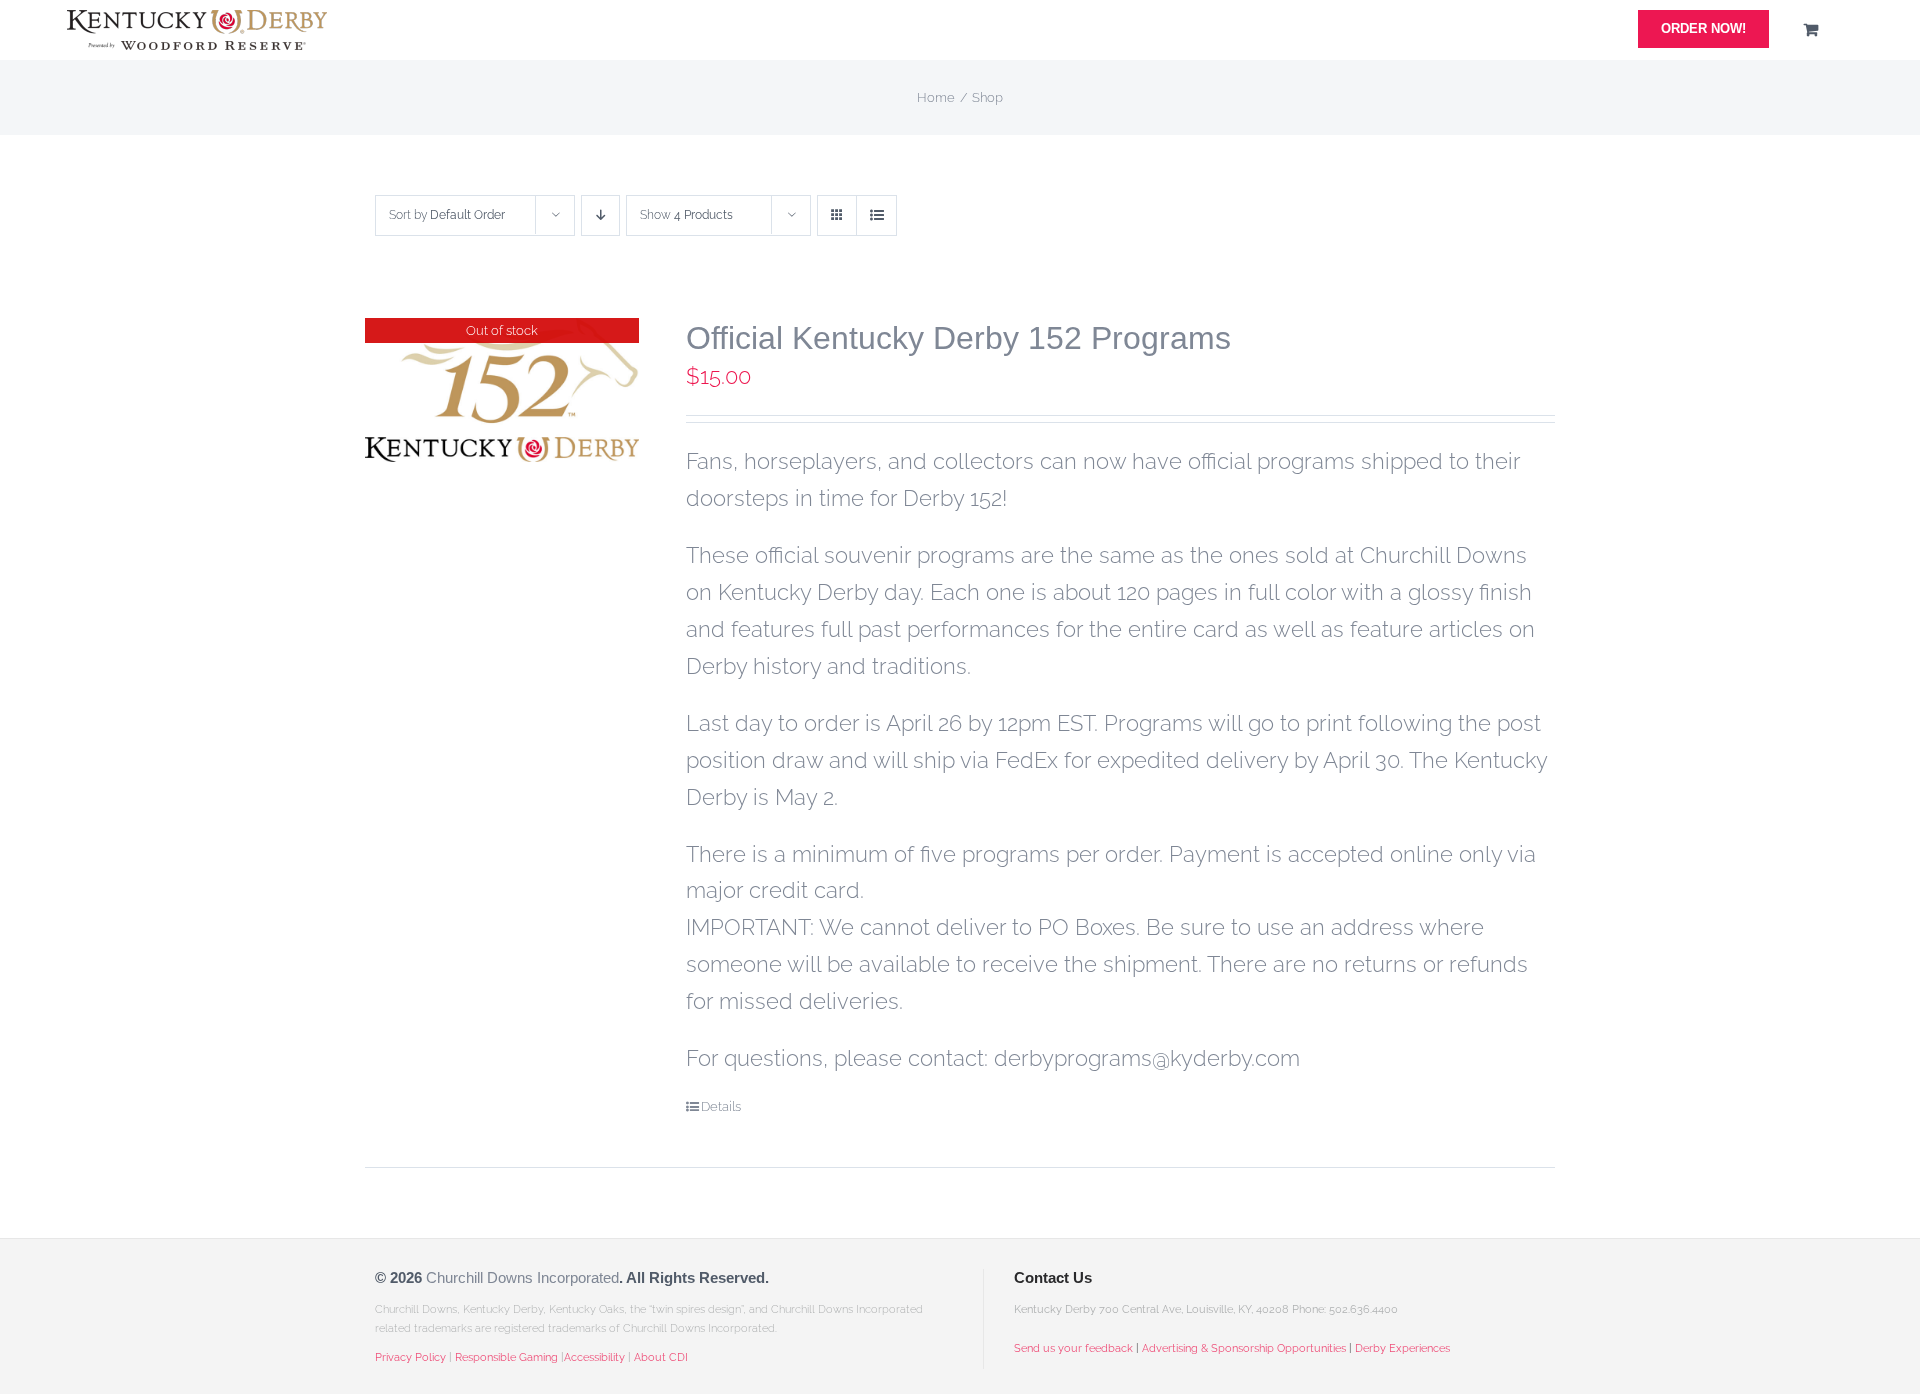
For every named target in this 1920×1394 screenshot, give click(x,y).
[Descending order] (600, 215)
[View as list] (876, 215)
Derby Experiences (1402, 1348)
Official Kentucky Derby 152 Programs (958, 338)
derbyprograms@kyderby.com (1147, 1058)
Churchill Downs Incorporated (522, 1277)
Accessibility (594, 1357)
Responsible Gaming (506, 1357)
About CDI (661, 1357)
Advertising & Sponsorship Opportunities (1244, 1348)
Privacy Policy (410, 1357)
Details (721, 1106)
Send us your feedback (1073, 1348)
